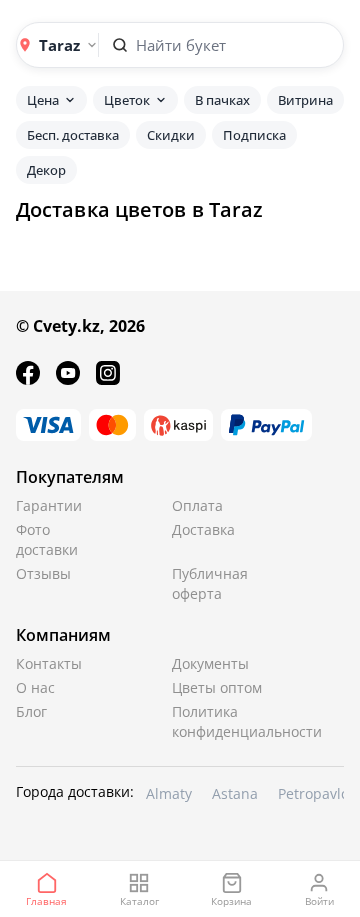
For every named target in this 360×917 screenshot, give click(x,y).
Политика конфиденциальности (219, 721)
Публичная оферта (210, 583)
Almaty (169, 793)
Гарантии (49, 505)
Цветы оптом (217, 687)
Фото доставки (47, 539)
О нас (35, 687)
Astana (235, 793)
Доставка (203, 529)
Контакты (49, 663)
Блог (31, 711)
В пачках (222, 100)
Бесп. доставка (73, 135)
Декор (46, 170)
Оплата (197, 505)
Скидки (171, 135)
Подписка (254, 135)
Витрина (305, 100)
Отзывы (43, 573)
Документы (210, 663)
